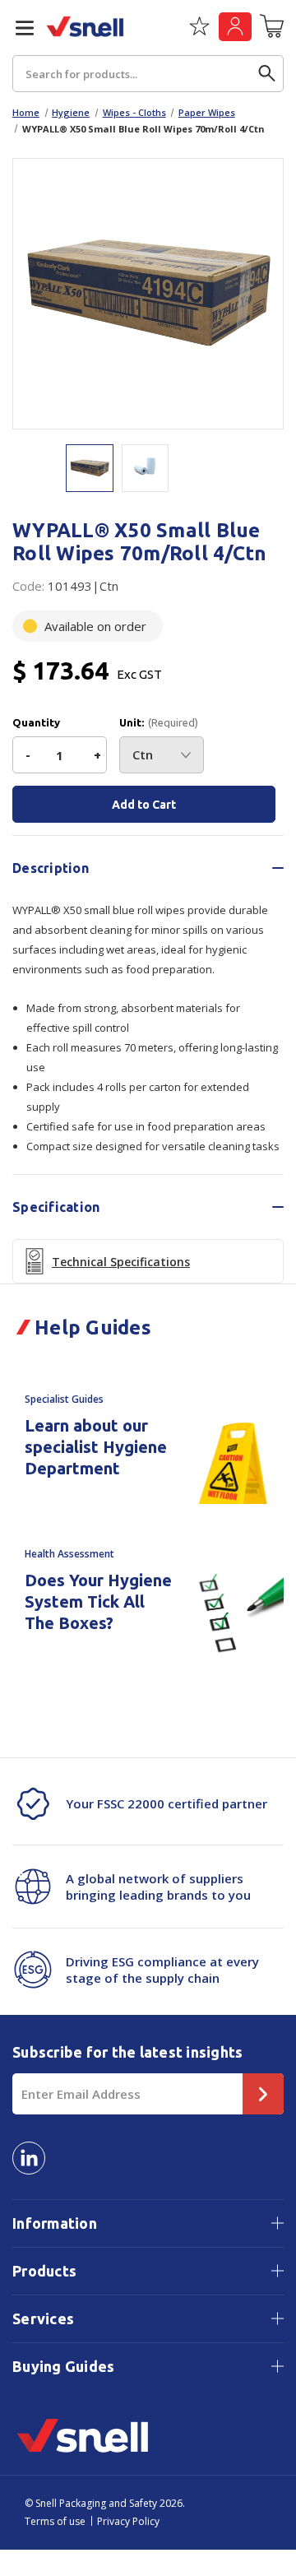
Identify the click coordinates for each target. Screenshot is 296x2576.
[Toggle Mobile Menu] (18, 28)
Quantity (36, 723)
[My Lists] (199, 32)
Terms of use (55, 2521)
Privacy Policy (128, 2521)
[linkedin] (29, 2158)
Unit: (159, 723)
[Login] (235, 27)
